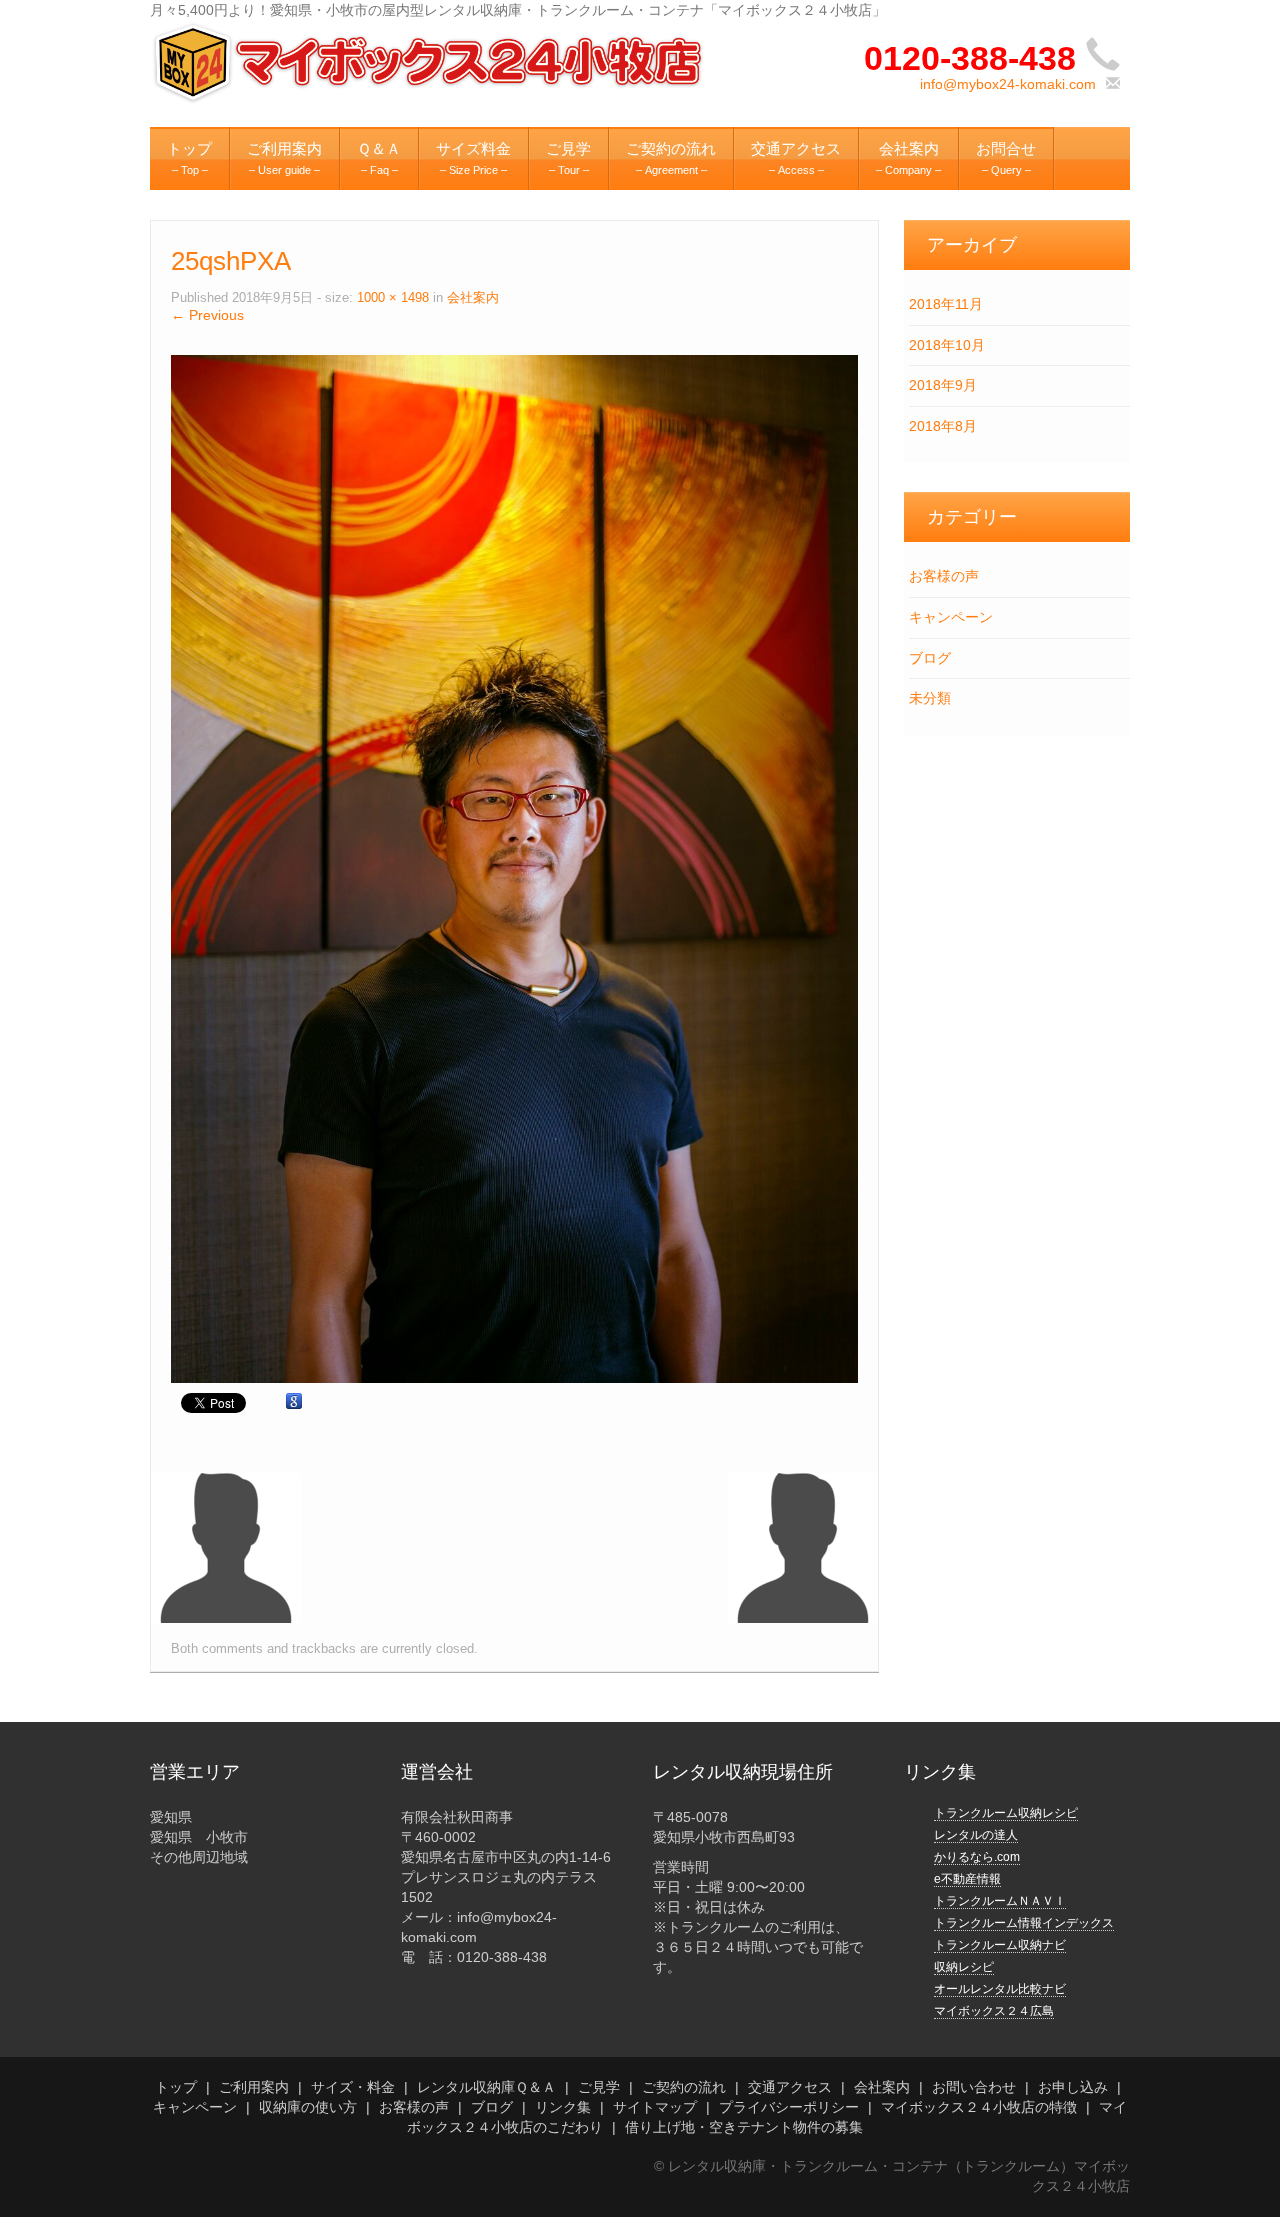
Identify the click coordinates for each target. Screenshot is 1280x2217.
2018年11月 (946, 304)
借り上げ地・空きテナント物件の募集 (744, 2127)
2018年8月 (943, 426)
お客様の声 (944, 576)
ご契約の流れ (684, 2087)
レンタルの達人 (976, 1835)
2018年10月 (947, 345)
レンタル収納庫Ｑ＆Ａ (486, 2087)
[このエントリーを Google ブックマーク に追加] (294, 1402)
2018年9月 (943, 385)
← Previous (207, 315)
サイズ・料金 (353, 2087)
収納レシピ (964, 1967)
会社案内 (473, 298)
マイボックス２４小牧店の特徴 (979, 2107)
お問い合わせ (974, 2087)
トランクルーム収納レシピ (1006, 1813)
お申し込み (1073, 2087)
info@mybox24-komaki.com (1008, 84)
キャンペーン (951, 617)
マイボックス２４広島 (994, 2011)
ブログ (930, 658)
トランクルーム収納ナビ (1000, 1945)
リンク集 (563, 2107)
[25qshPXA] (514, 868)
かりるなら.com (977, 1857)
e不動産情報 (967, 1879)
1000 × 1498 (393, 298)
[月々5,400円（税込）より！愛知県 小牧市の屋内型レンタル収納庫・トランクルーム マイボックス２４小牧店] (430, 62)
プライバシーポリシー (789, 2107)
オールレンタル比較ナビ (1000, 1989)
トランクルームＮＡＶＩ (1000, 1901)
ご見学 (599, 2087)
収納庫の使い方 (308, 2107)
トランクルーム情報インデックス (1024, 1923)
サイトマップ (655, 2107)
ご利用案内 (254, 2087)
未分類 (930, 698)
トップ (176, 2087)
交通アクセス (790, 2087)
